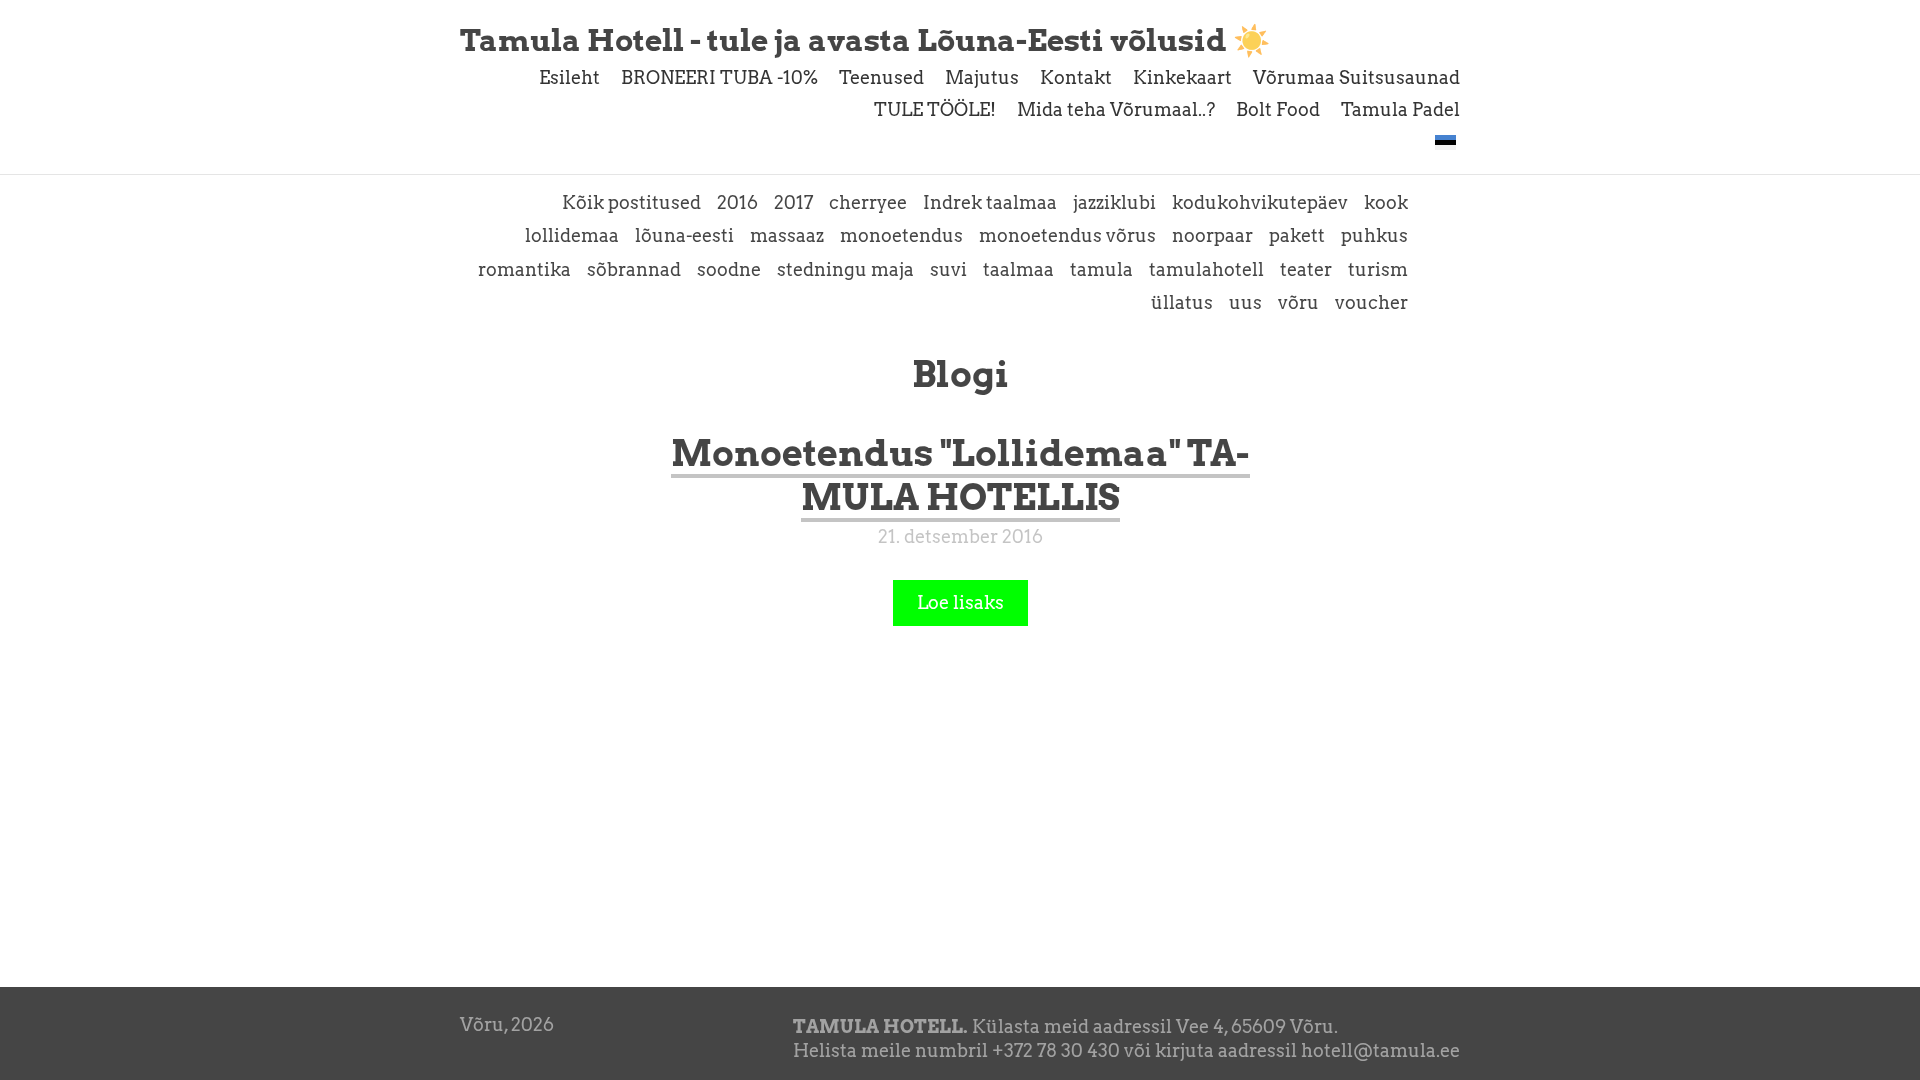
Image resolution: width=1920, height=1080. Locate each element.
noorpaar (1212, 235)
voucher (1371, 302)
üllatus (1182, 302)
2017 (793, 202)
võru (1298, 302)
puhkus (1374, 235)
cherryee (868, 202)
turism (1378, 269)
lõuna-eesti (684, 235)
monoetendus (901, 235)
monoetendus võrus (1067, 235)
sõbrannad (634, 269)
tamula (1101, 269)
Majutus (982, 77)
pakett (1297, 235)
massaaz (787, 235)
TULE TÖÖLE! (935, 109)
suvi (948, 269)
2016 (737, 202)
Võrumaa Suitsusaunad (1356, 77)
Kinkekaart (1182, 77)
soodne (729, 269)
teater (1306, 269)
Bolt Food (1278, 109)
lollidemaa (572, 235)
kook (1386, 202)
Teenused (881, 77)
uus (1245, 302)
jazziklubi (1114, 202)
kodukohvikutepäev (1260, 202)
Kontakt (1076, 77)
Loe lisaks (960, 602)
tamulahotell (1206, 269)
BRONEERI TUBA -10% (719, 77)
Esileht (569, 77)
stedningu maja (845, 269)
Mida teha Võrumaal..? (1116, 109)
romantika (524, 269)
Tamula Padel (1400, 109)
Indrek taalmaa (990, 202)
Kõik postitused (631, 202)
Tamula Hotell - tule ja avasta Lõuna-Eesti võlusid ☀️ (865, 40)
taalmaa (1018, 269)
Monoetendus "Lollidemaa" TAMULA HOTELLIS (960, 475)
